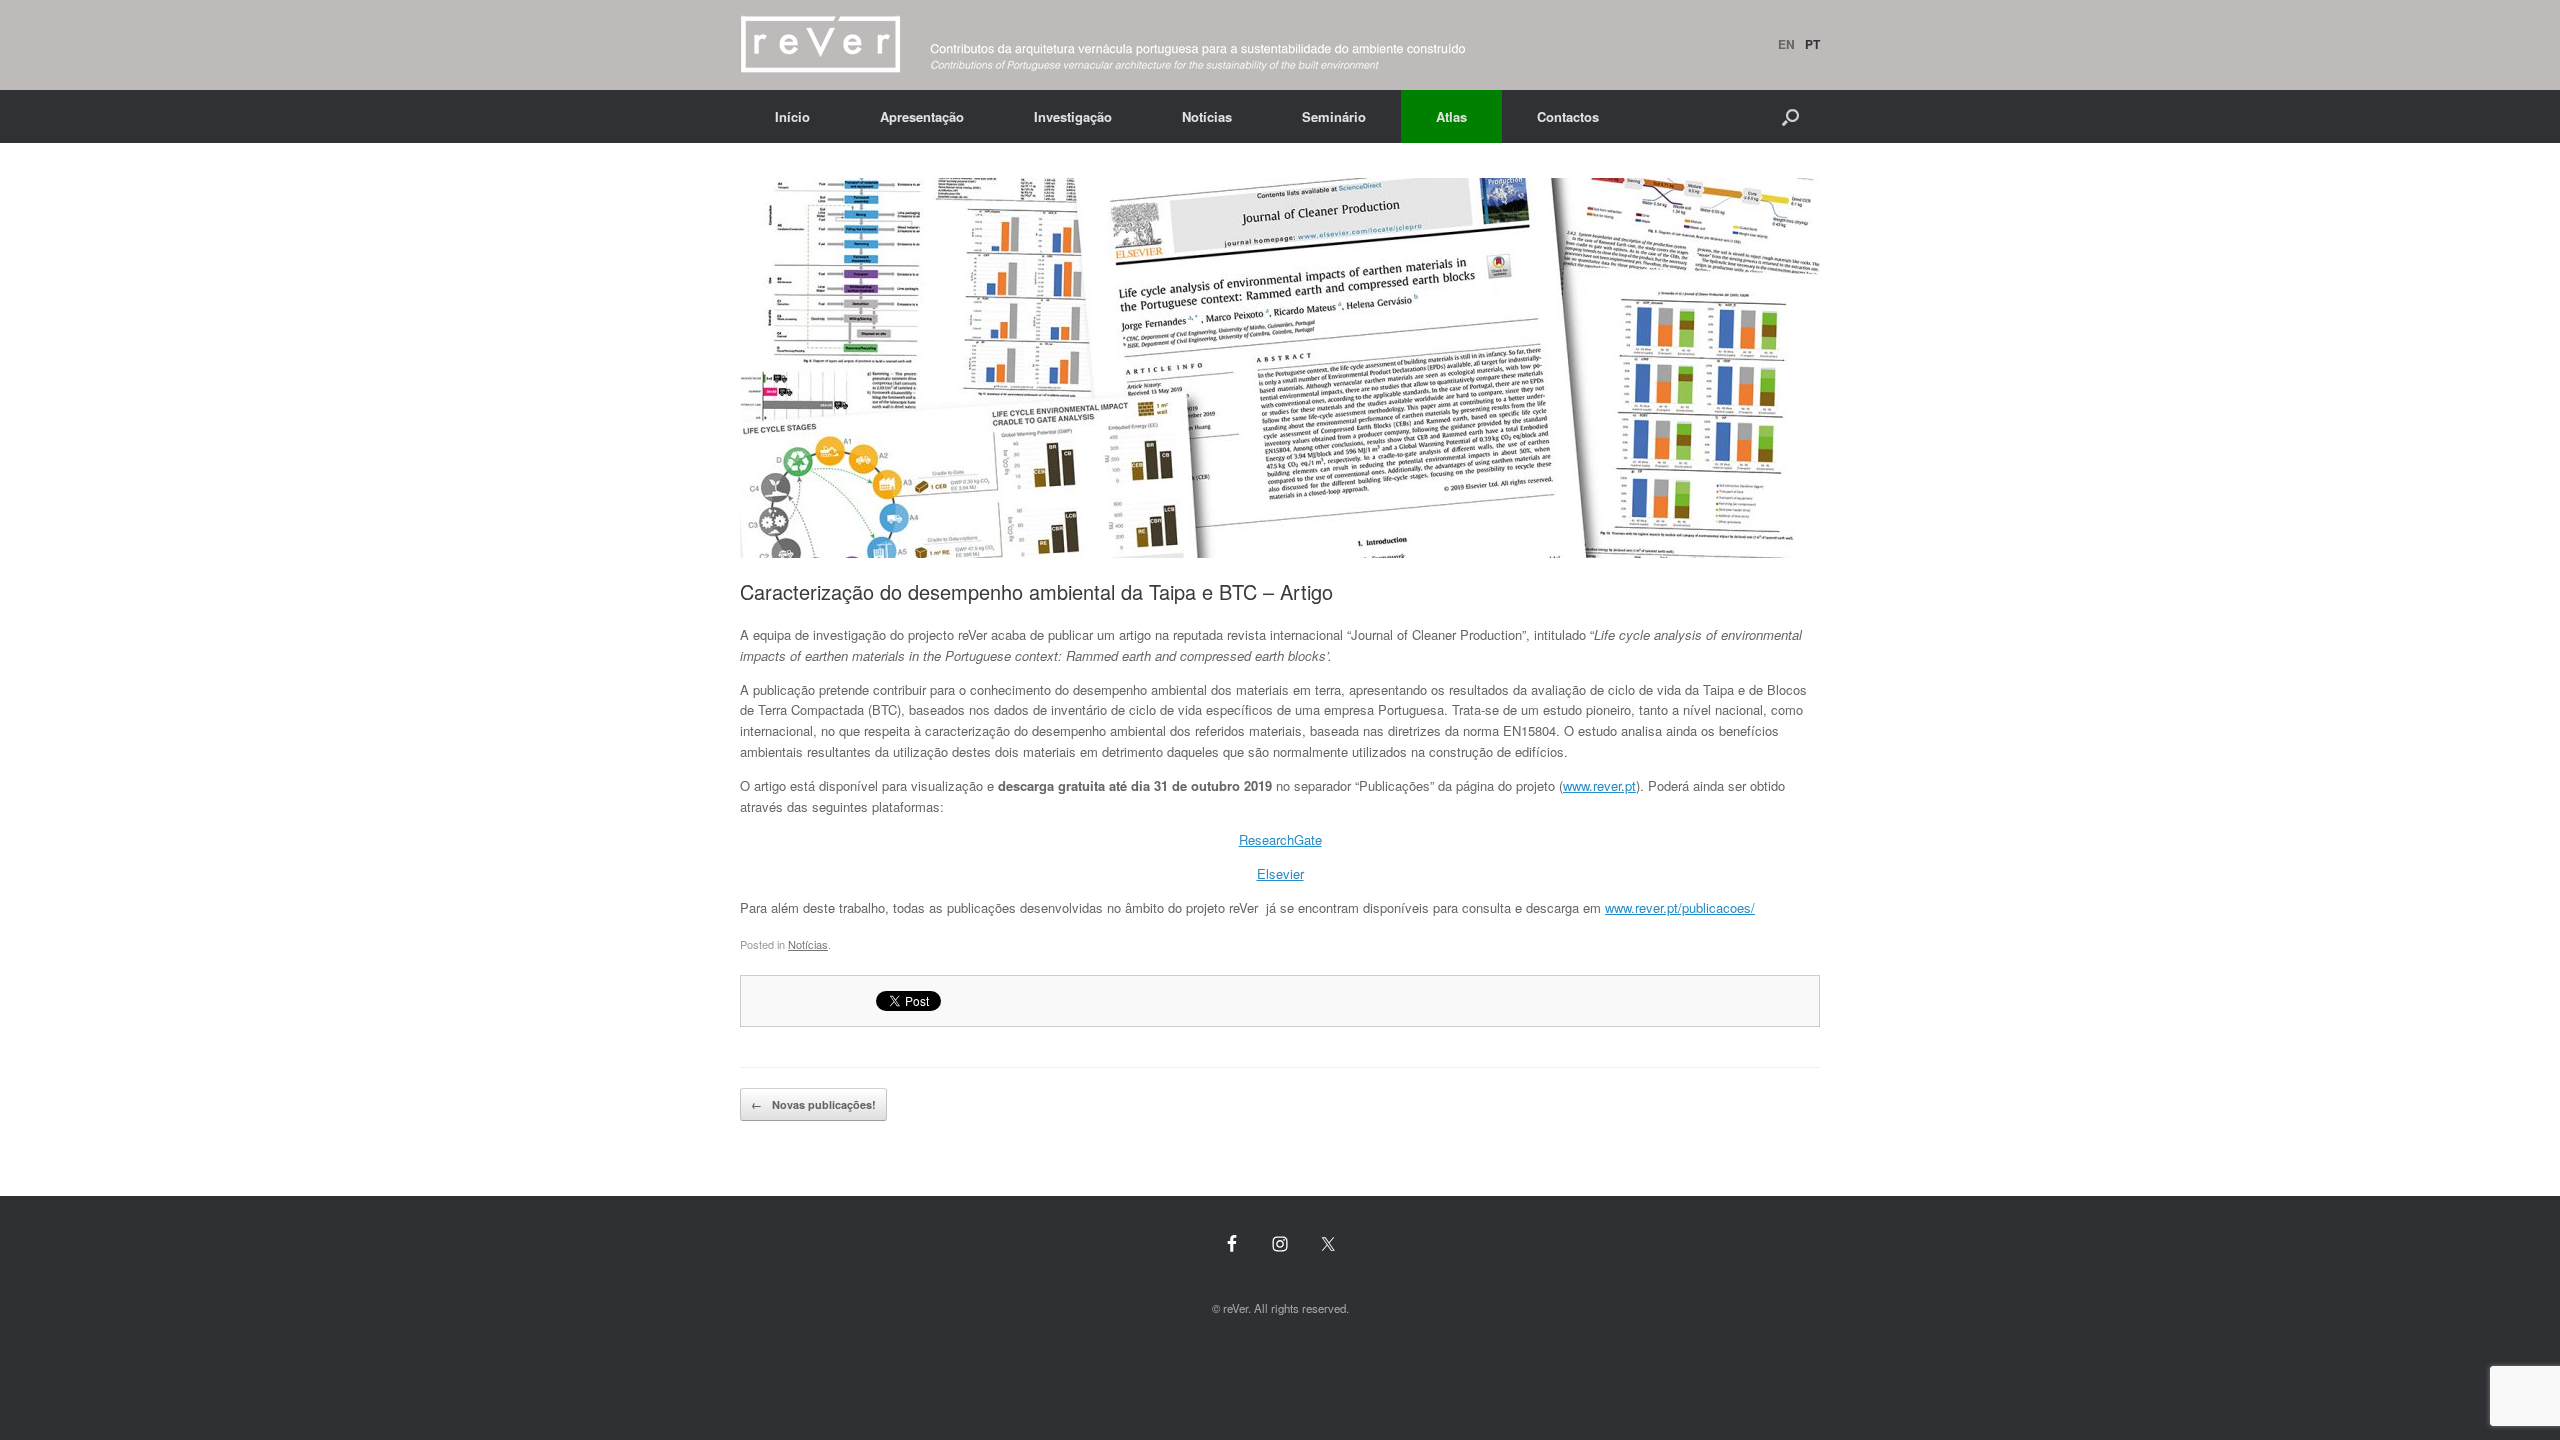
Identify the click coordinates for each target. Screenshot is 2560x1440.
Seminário (1334, 116)
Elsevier (1280, 873)
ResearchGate (1280, 839)
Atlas (1451, 116)
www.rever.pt (1599, 785)
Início (792, 116)
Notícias (1207, 116)
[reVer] (1103, 45)
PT (1812, 44)
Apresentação (922, 116)
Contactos (1568, 116)
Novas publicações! (813, 1104)
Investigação (1073, 116)
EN (1786, 44)
